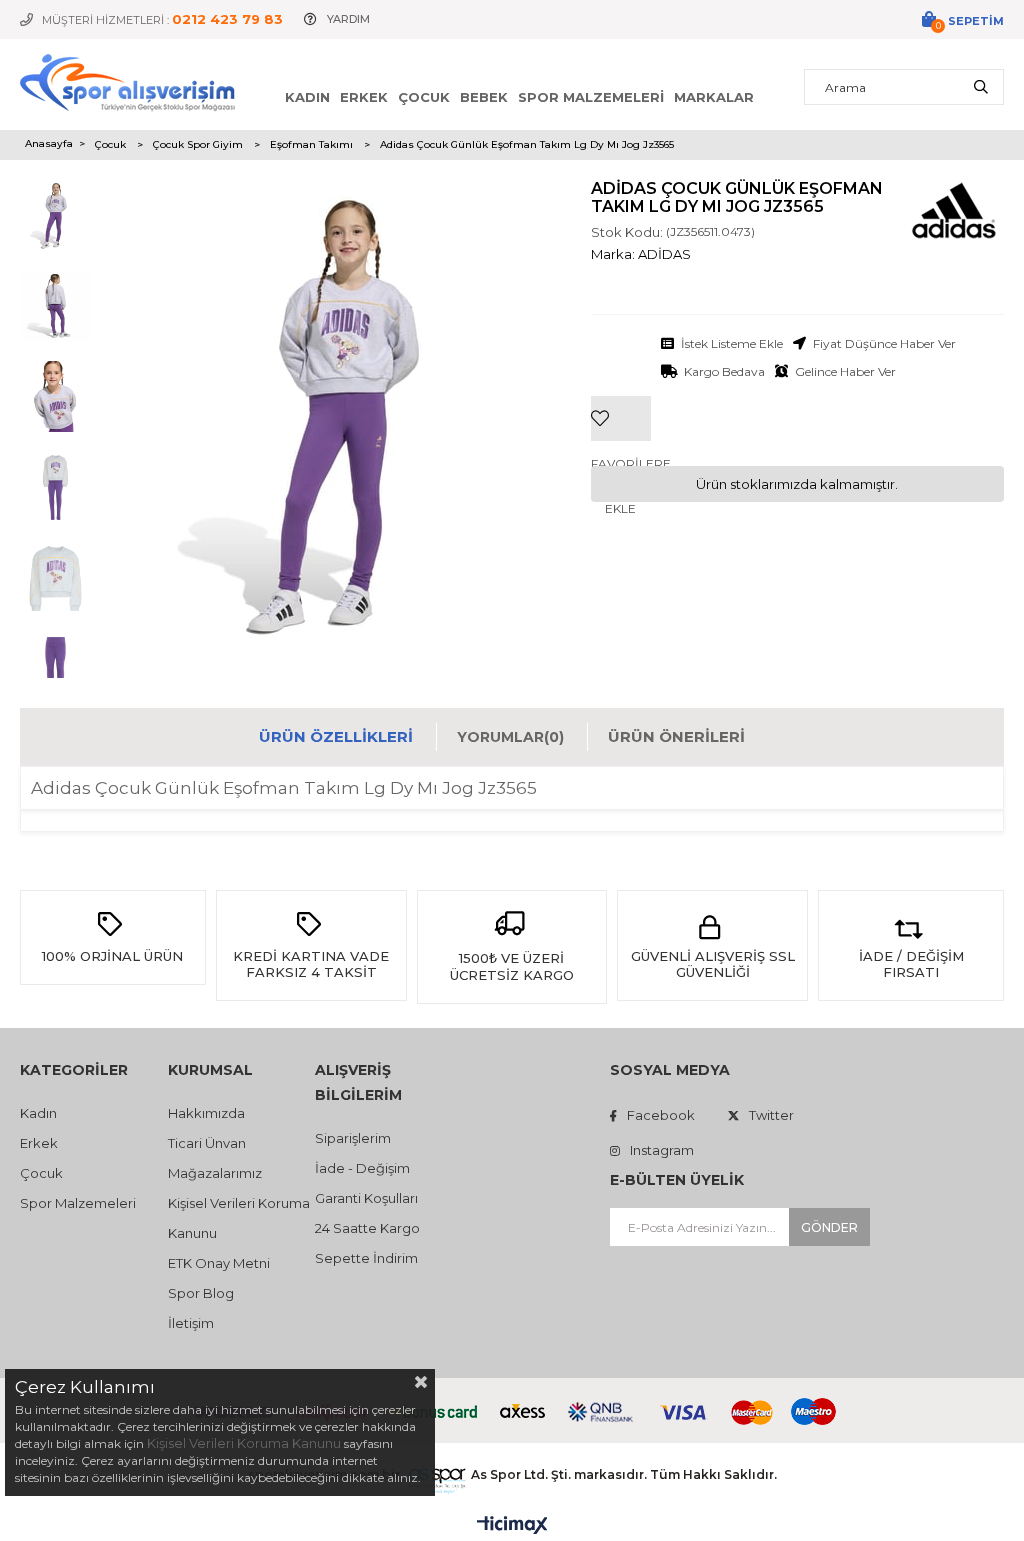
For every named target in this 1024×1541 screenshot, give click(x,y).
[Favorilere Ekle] (621, 388)
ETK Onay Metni (219, 1263)
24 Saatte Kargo (367, 1228)
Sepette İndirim (366, 1258)
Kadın (307, 97)
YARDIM (348, 19)
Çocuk (424, 97)
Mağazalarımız (215, 1173)
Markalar (714, 97)
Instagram (662, 1150)
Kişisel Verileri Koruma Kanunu (244, 1443)
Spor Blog (201, 1293)
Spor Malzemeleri (591, 97)
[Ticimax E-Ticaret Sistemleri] (512, 1526)
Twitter (771, 1115)
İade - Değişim (362, 1168)
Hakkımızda (206, 1113)
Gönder (829, 1227)
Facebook (661, 1115)
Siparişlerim (353, 1138)
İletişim (191, 1323)
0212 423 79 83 (227, 19)
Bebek (484, 97)
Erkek (364, 97)
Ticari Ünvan (207, 1143)
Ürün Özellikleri (336, 736)
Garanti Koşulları (366, 1198)
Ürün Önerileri (676, 736)
